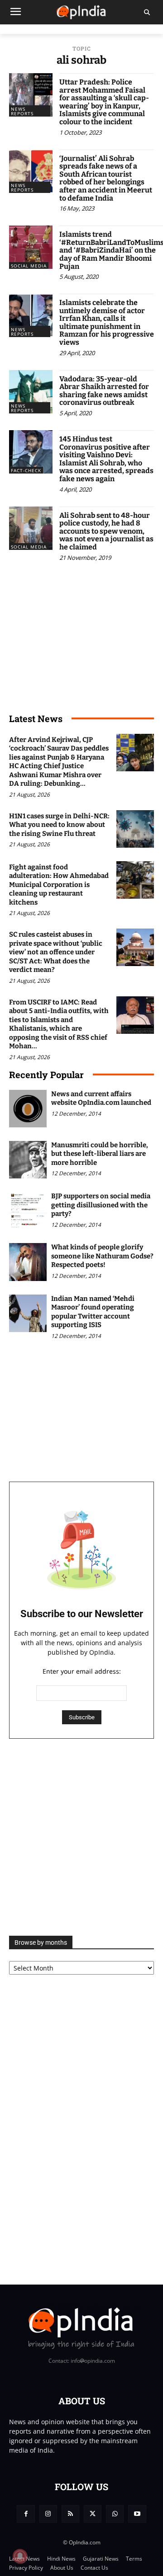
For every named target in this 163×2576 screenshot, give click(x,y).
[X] (93, 2514)
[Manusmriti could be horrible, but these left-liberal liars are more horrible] (28, 1160)
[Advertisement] (81, 1837)
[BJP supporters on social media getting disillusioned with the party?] (28, 1211)
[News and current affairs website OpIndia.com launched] (28, 1109)
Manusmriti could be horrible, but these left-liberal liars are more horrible (100, 1154)
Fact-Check (26, 470)
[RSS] (70, 2514)
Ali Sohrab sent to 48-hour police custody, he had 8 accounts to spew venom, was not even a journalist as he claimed (106, 531)
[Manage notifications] (20, 2556)
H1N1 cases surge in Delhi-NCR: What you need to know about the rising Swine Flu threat (59, 825)
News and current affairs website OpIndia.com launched (101, 1098)
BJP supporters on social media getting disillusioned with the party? (101, 1205)
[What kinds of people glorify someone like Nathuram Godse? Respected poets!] (28, 1262)
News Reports (22, 111)
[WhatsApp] (115, 2514)
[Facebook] (26, 2514)
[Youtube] (137, 2514)
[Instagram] (48, 2514)
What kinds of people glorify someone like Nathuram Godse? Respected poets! (102, 1256)
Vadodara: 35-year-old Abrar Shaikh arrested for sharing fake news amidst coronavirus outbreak (104, 391)
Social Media (29, 266)
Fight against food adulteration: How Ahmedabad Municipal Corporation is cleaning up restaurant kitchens (59, 885)
